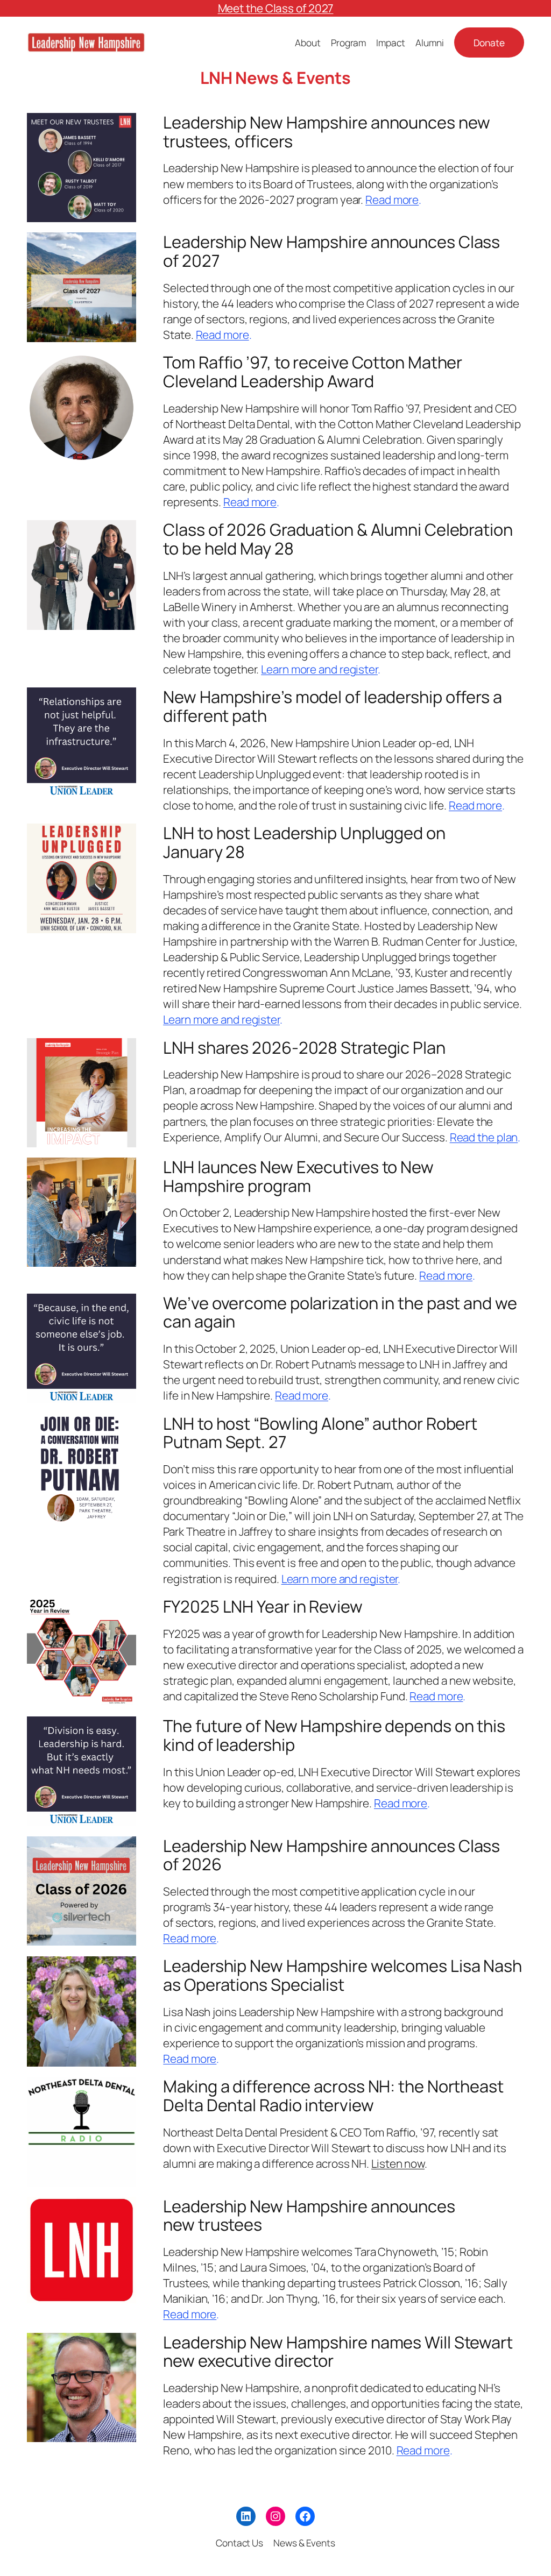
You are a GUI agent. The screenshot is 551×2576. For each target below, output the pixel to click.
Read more (392, 200)
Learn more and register (319, 669)
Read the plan (484, 1137)
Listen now (398, 2163)
